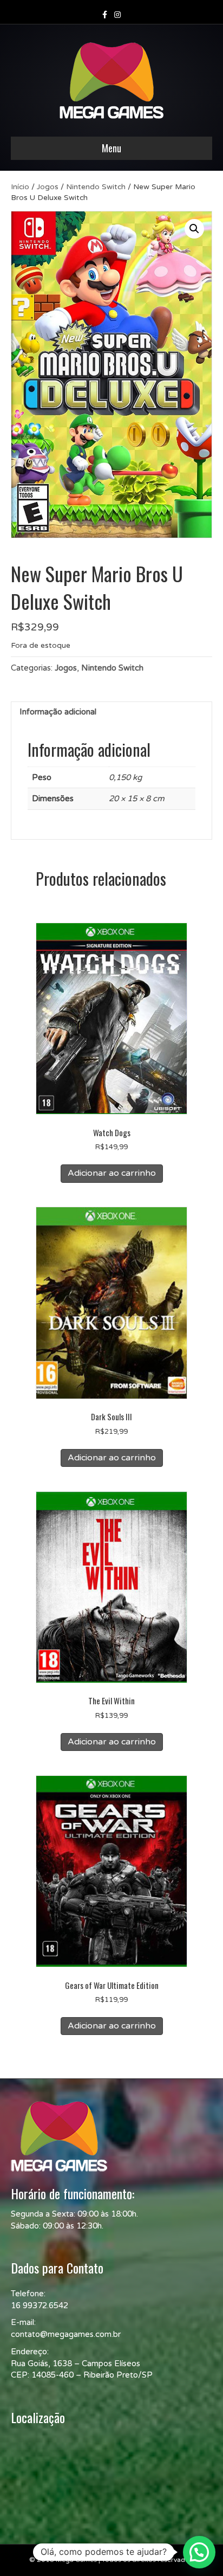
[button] (194, 229)
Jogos (48, 187)
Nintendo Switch (96, 187)
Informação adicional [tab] (58, 712)
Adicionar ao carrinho (112, 1173)
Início (20, 187)
